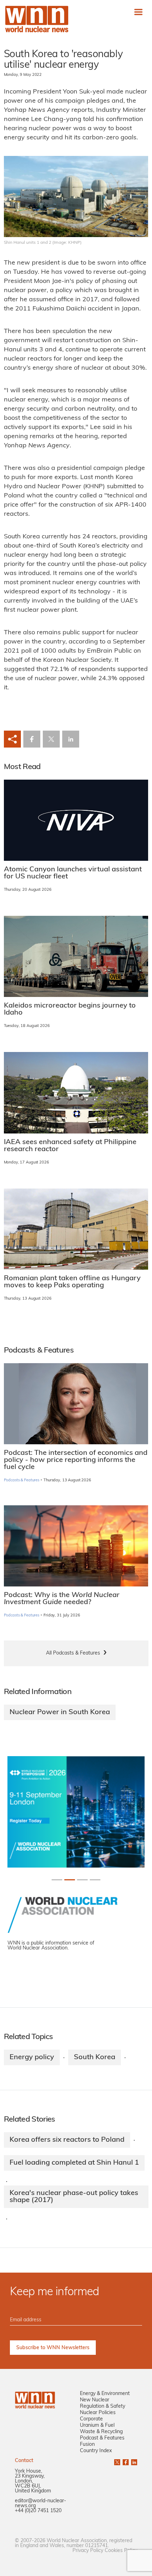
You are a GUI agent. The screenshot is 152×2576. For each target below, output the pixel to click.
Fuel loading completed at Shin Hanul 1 (74, 2163)
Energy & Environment (105, 2394)
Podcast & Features (102, 2438)
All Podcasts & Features (73, 1653)
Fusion (87, 2445)
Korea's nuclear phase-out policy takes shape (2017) (74, 2197)
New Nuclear (95, 2400)
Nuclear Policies (98, 2413)
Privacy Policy (88, 2551)
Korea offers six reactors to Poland (67, 2140)
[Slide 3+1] (95, 1880)
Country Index (96, 2451)
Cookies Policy (121, 2551)
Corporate (91, 2419)
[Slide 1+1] (70, 1880)
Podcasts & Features (22, 1480)
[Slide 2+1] (82, 1880)
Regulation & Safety (103, 2406)
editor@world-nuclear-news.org (40, 2504)
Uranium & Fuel (97, 2426)
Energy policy (32, 2057)
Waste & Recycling (101, 2432)
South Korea (95, 2057)
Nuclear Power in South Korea (60, 1712)
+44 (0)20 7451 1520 (38, 2511)
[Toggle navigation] (138, 12)
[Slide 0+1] (57, 1880)
